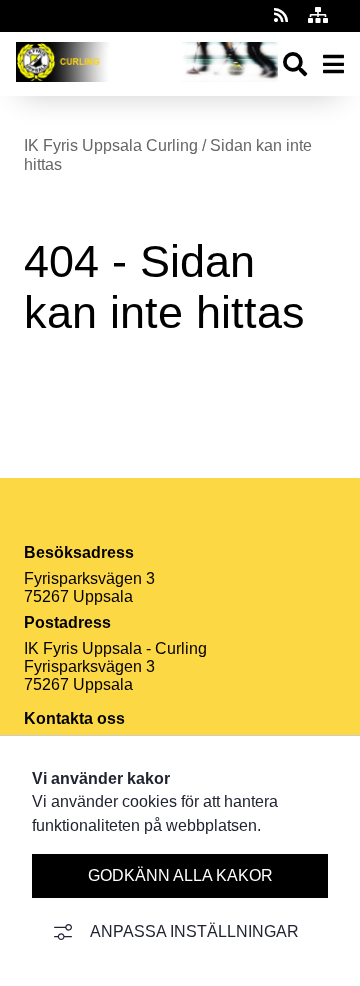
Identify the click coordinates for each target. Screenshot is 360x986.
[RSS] (283, 15)
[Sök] (295, 64)
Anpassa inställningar (194, 931)
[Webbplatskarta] (318, 15)
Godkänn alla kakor (180, 875)
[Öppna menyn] (333, 64)
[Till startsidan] (147, 86)
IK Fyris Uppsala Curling (111, 145)
